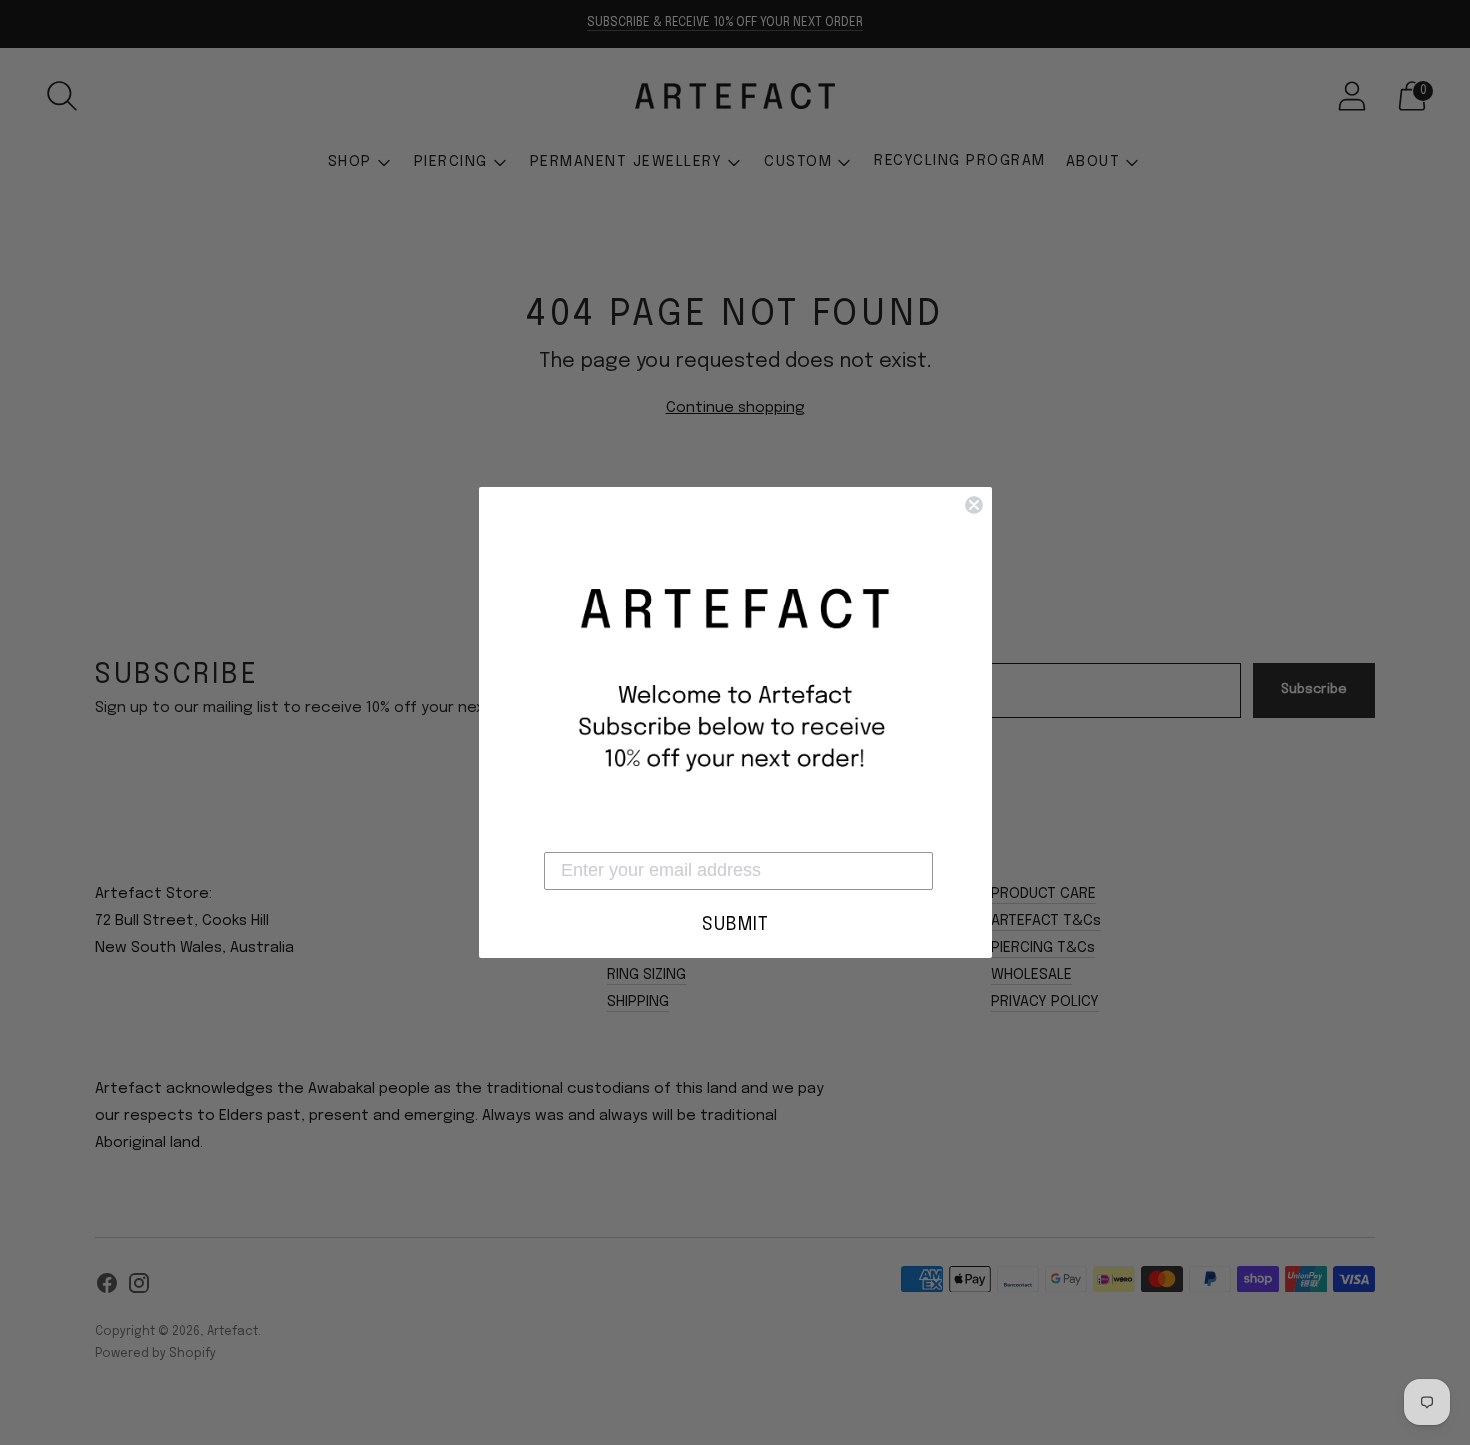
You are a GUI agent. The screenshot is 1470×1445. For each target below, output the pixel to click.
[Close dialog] (974, 505)
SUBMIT (735, 925)
